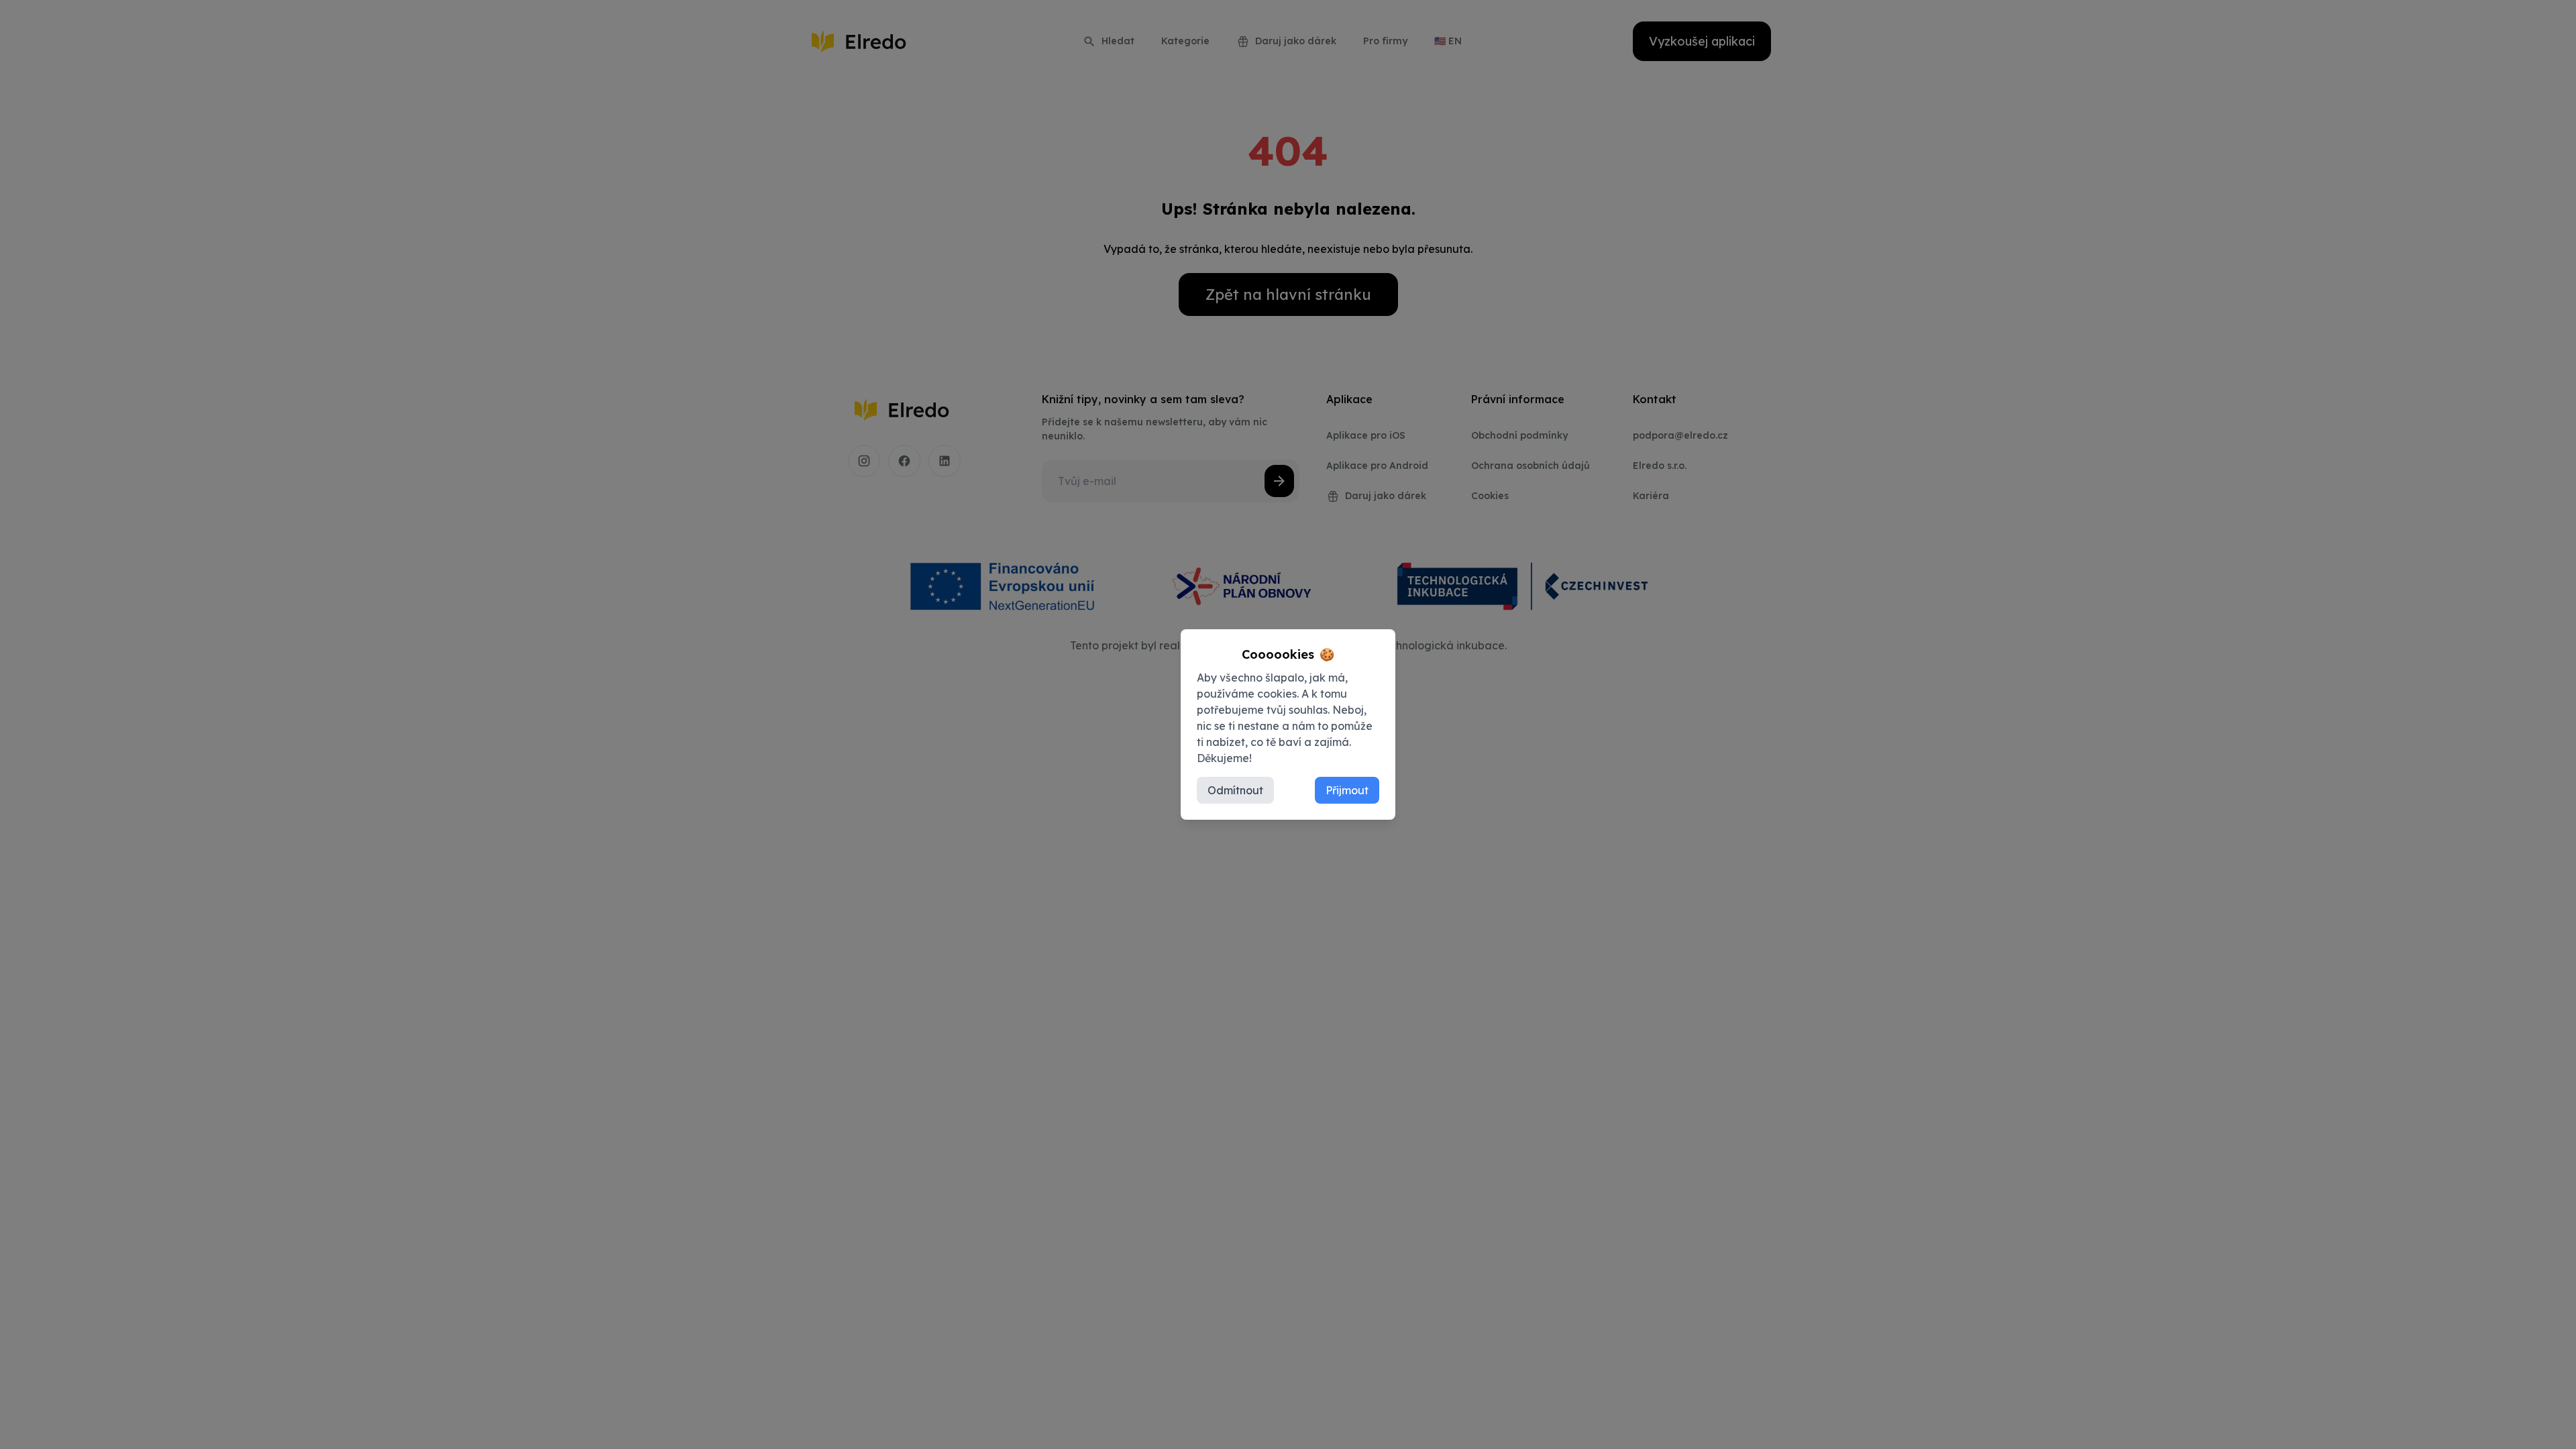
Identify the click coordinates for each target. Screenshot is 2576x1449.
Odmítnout (1235, 790)
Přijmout (1347, 790)
